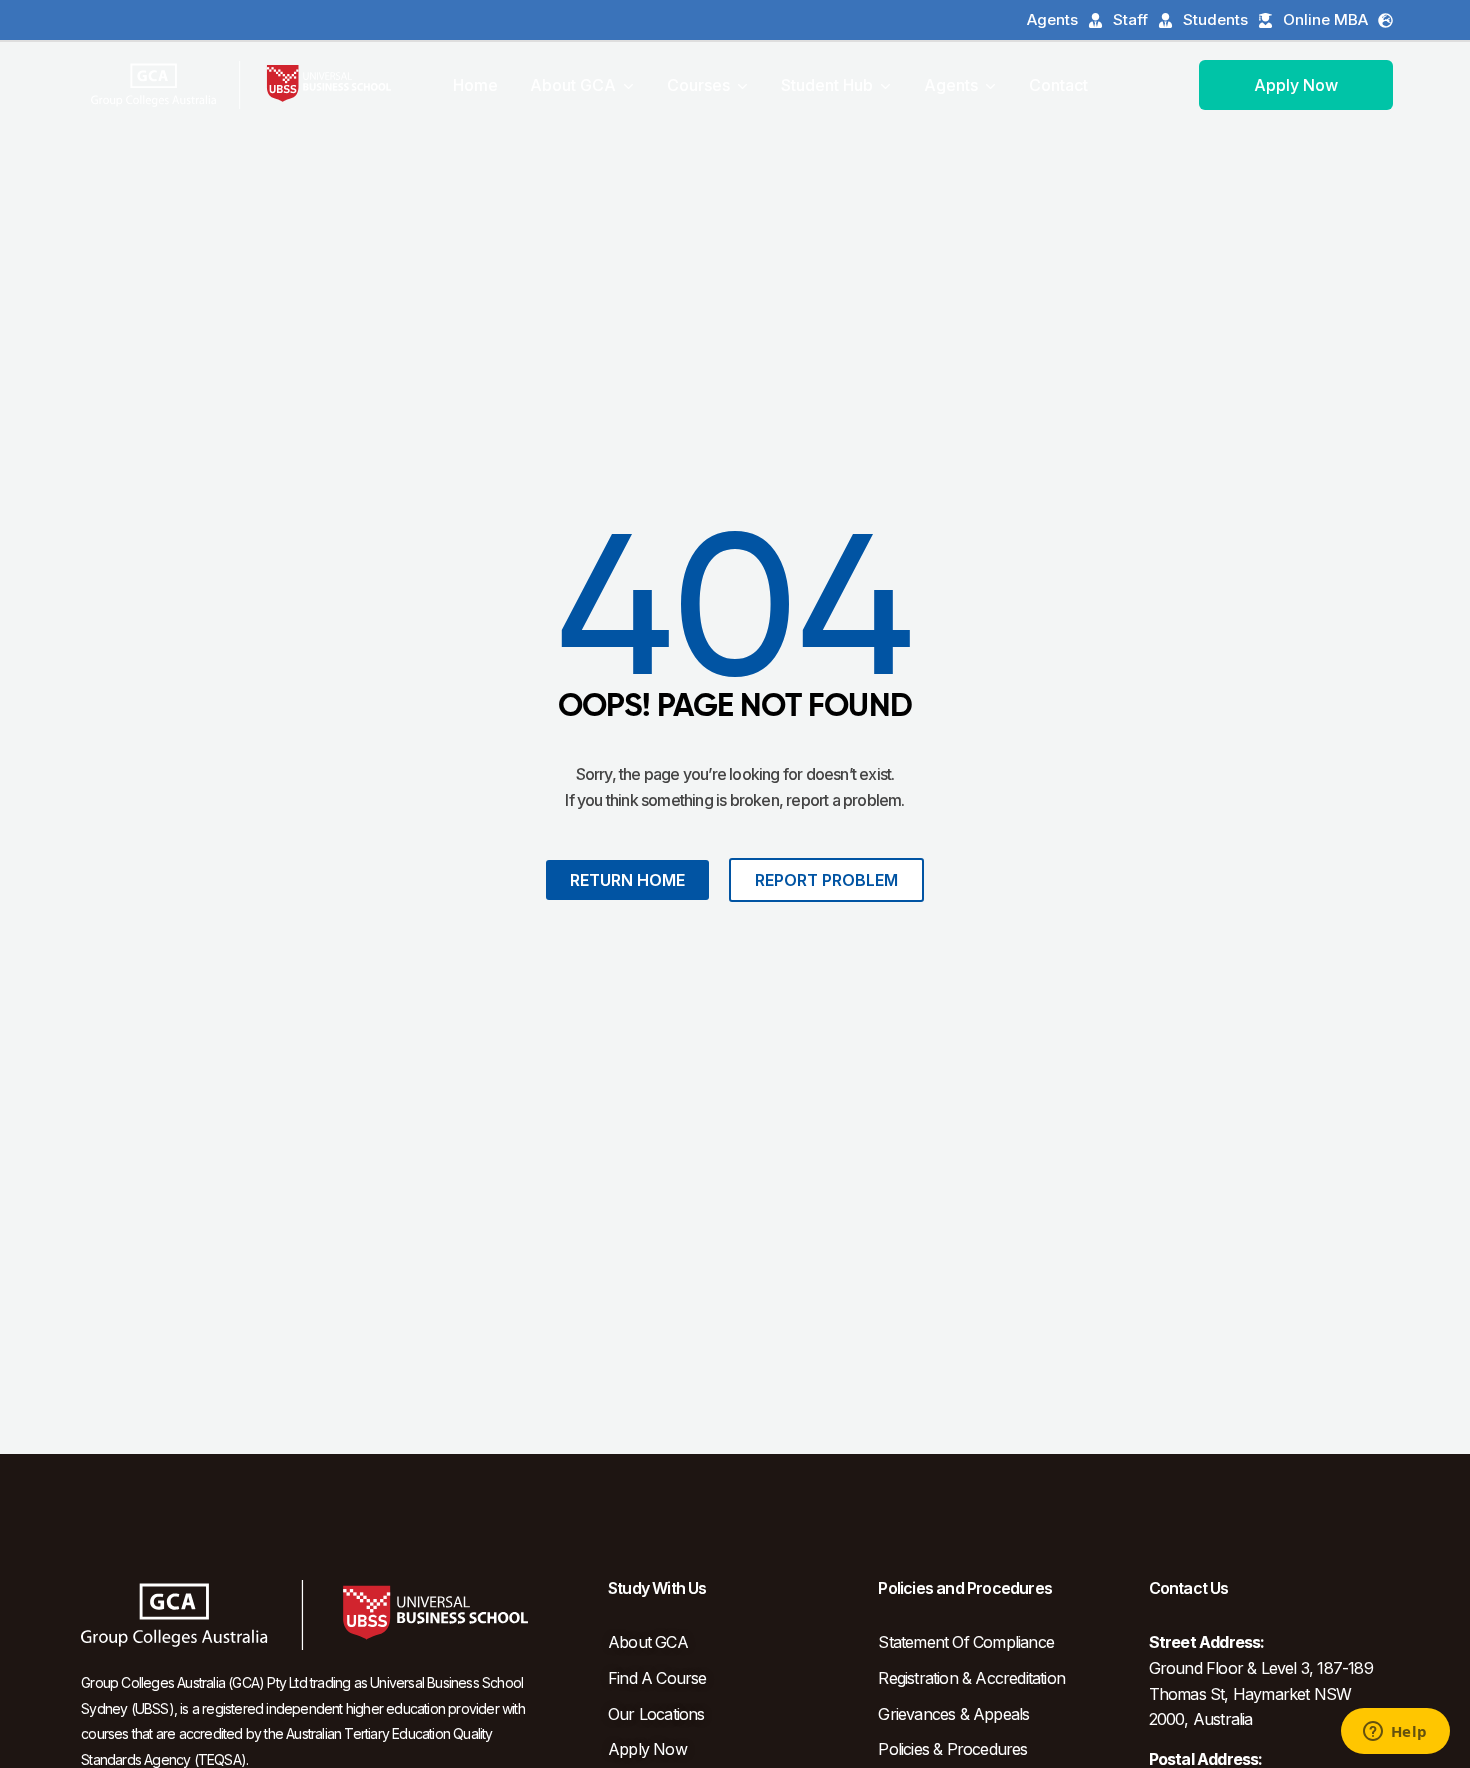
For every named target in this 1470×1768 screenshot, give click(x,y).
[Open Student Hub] (885, 85)
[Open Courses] (742, 85)
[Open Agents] (990, 85)
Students (1215, 19)
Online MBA (1325, 19)
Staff (1130, 19)
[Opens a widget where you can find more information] (1395, 1733)
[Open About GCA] (628, 85)
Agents (1052, 19)
